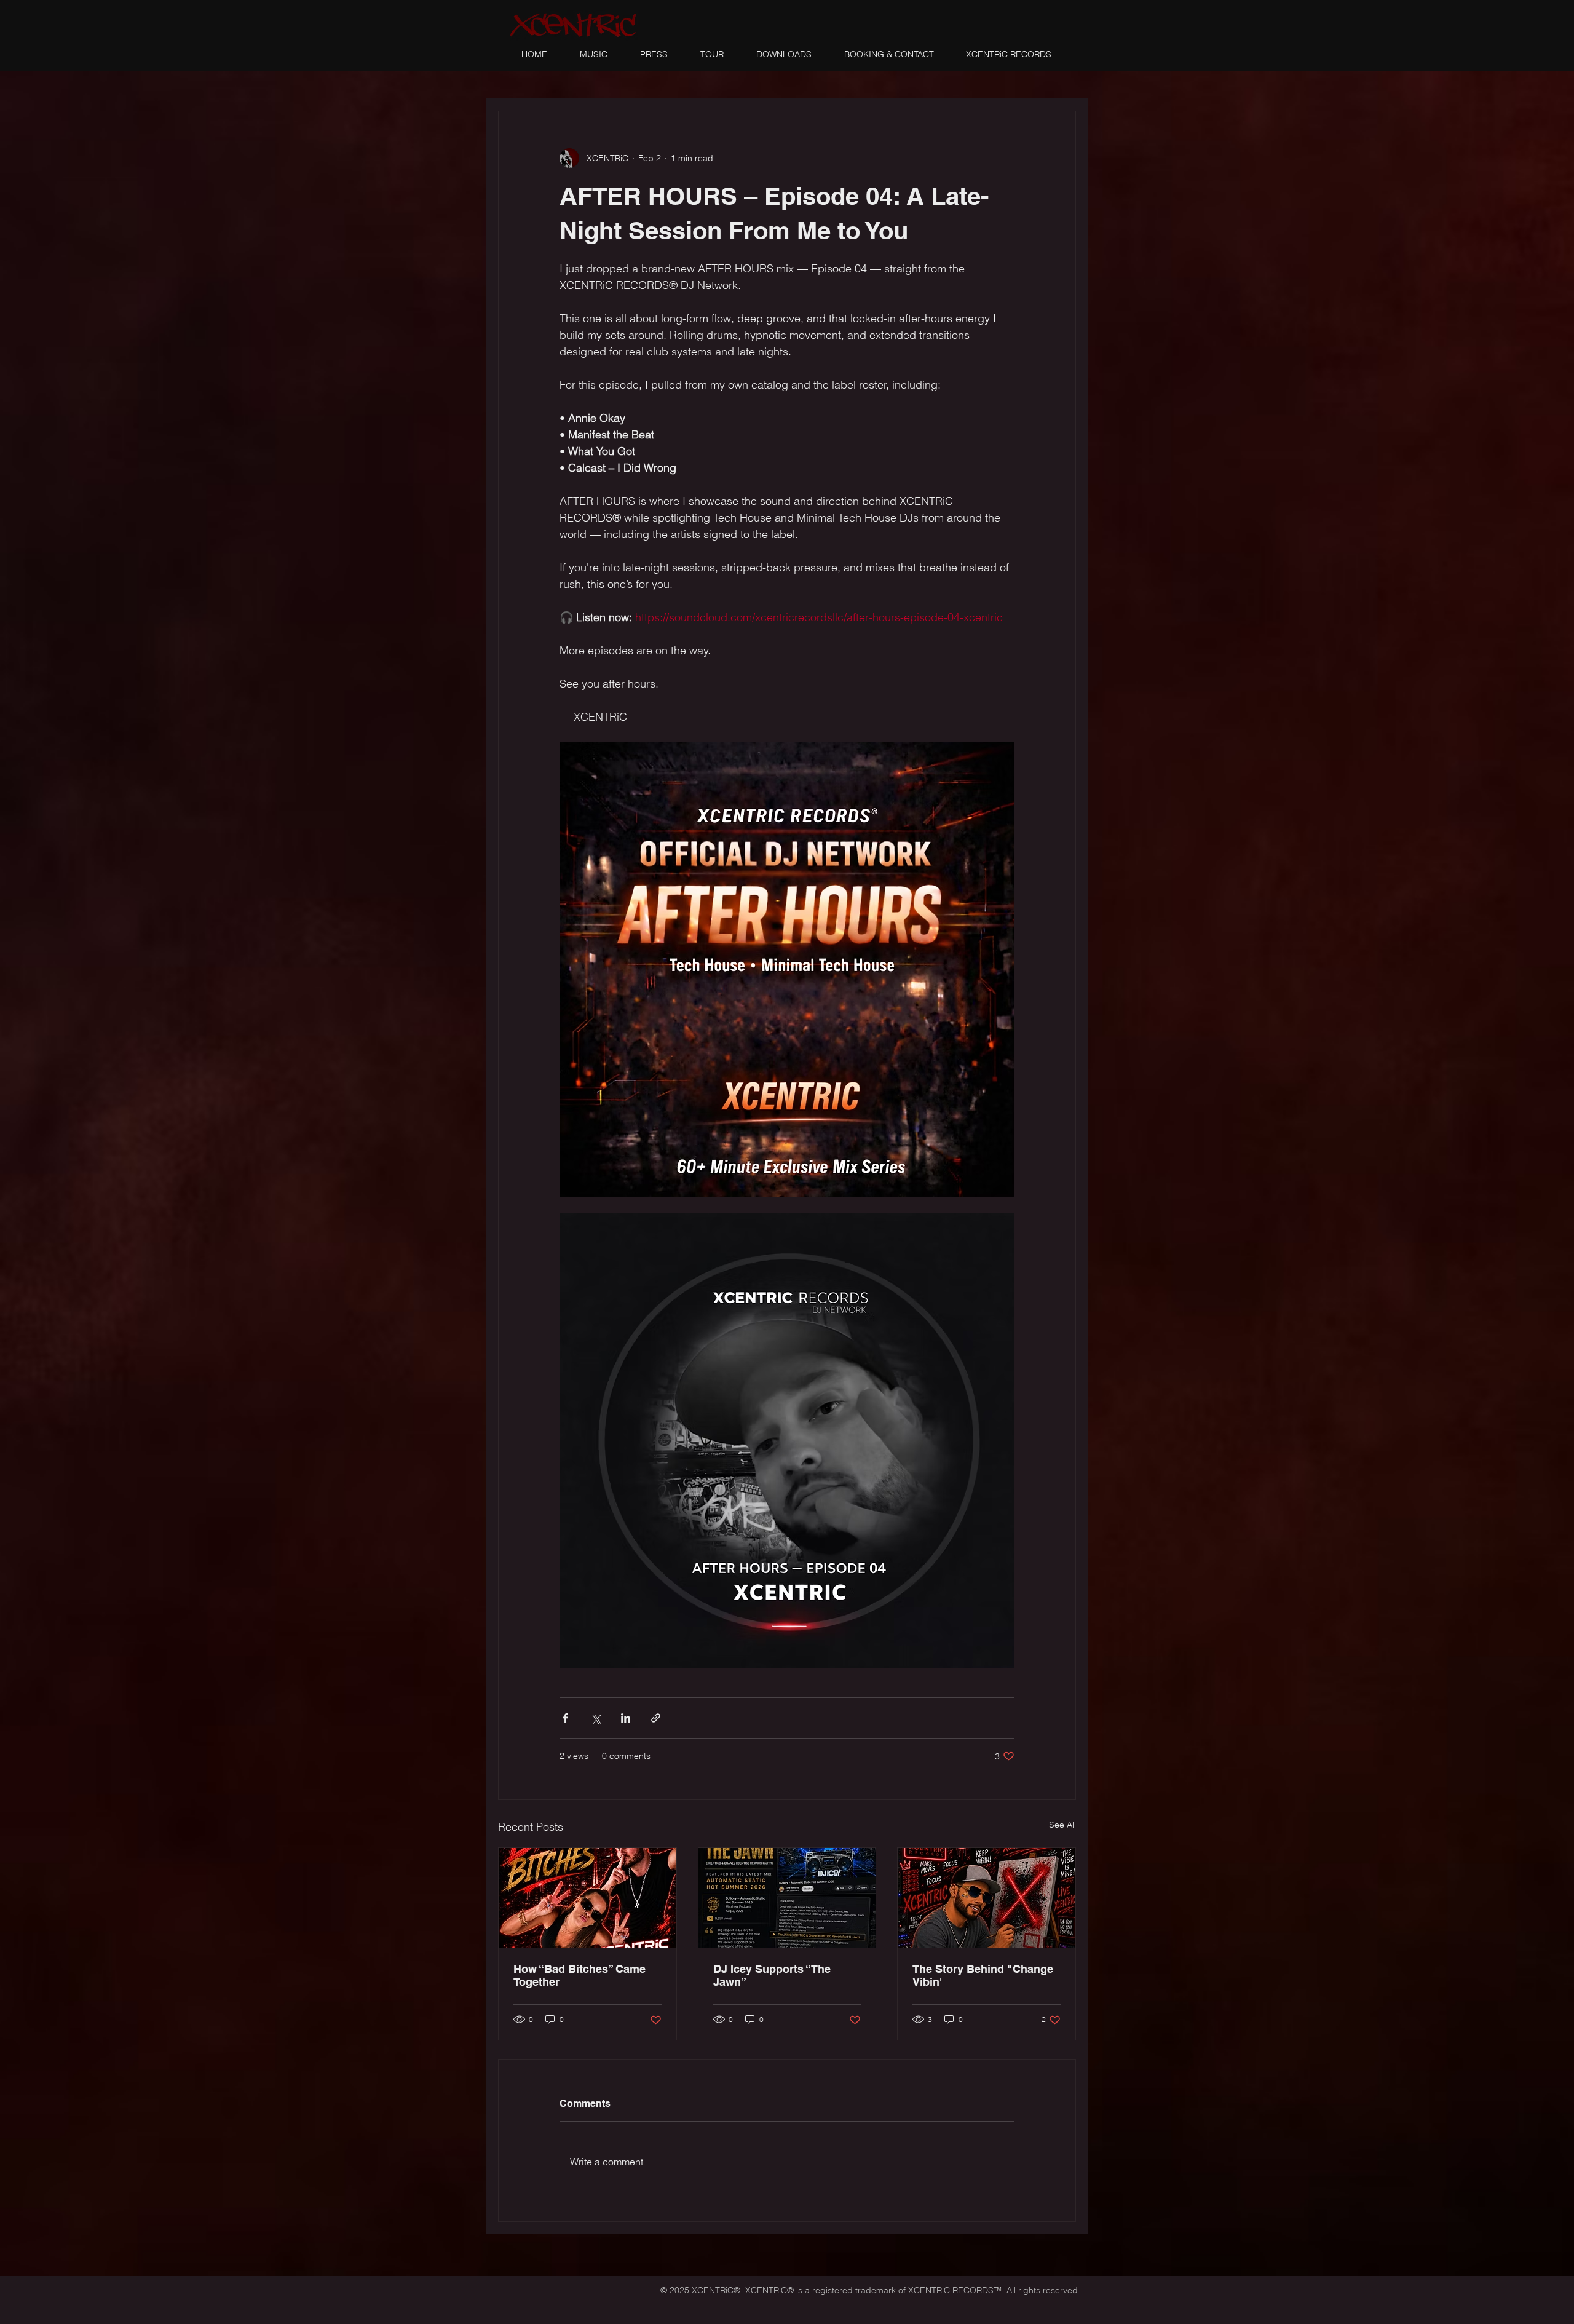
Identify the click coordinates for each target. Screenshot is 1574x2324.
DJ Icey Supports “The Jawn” (772, 1975)
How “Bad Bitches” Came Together (579, 1975)
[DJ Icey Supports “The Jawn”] (787, 1898)
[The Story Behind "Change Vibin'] (987, 1898)
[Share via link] (656, 1718)
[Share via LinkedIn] (626, 1718)
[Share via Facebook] (565, 1718)
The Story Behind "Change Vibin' (983, 1975)
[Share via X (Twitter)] (595, 1718)
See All (1062, 1825)
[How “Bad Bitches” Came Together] (587, 1898)
